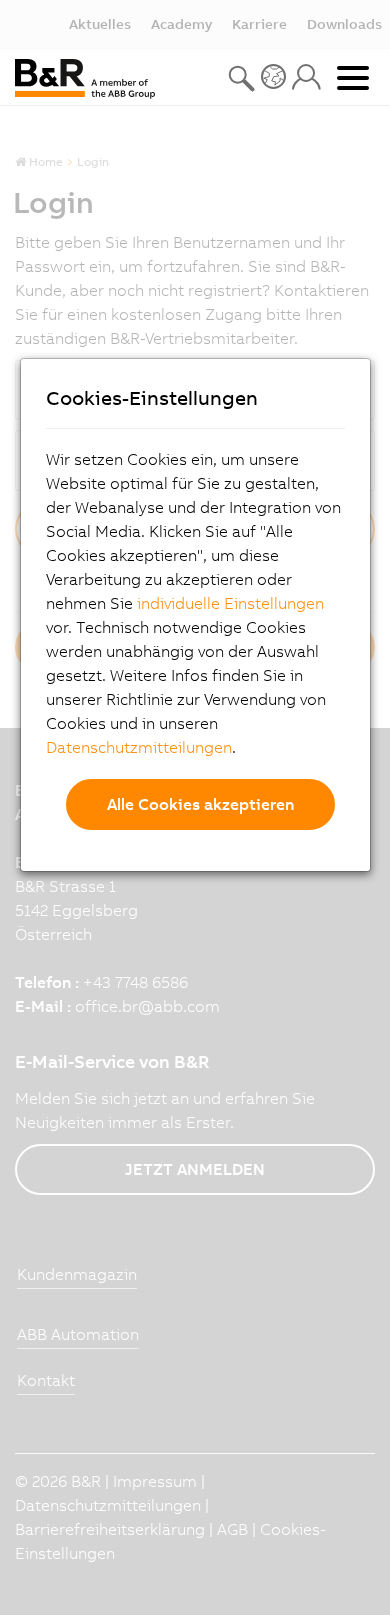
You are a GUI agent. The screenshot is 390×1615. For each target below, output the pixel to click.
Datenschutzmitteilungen (139, 747)
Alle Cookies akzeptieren (200, 804)
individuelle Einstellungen (230, 603)
